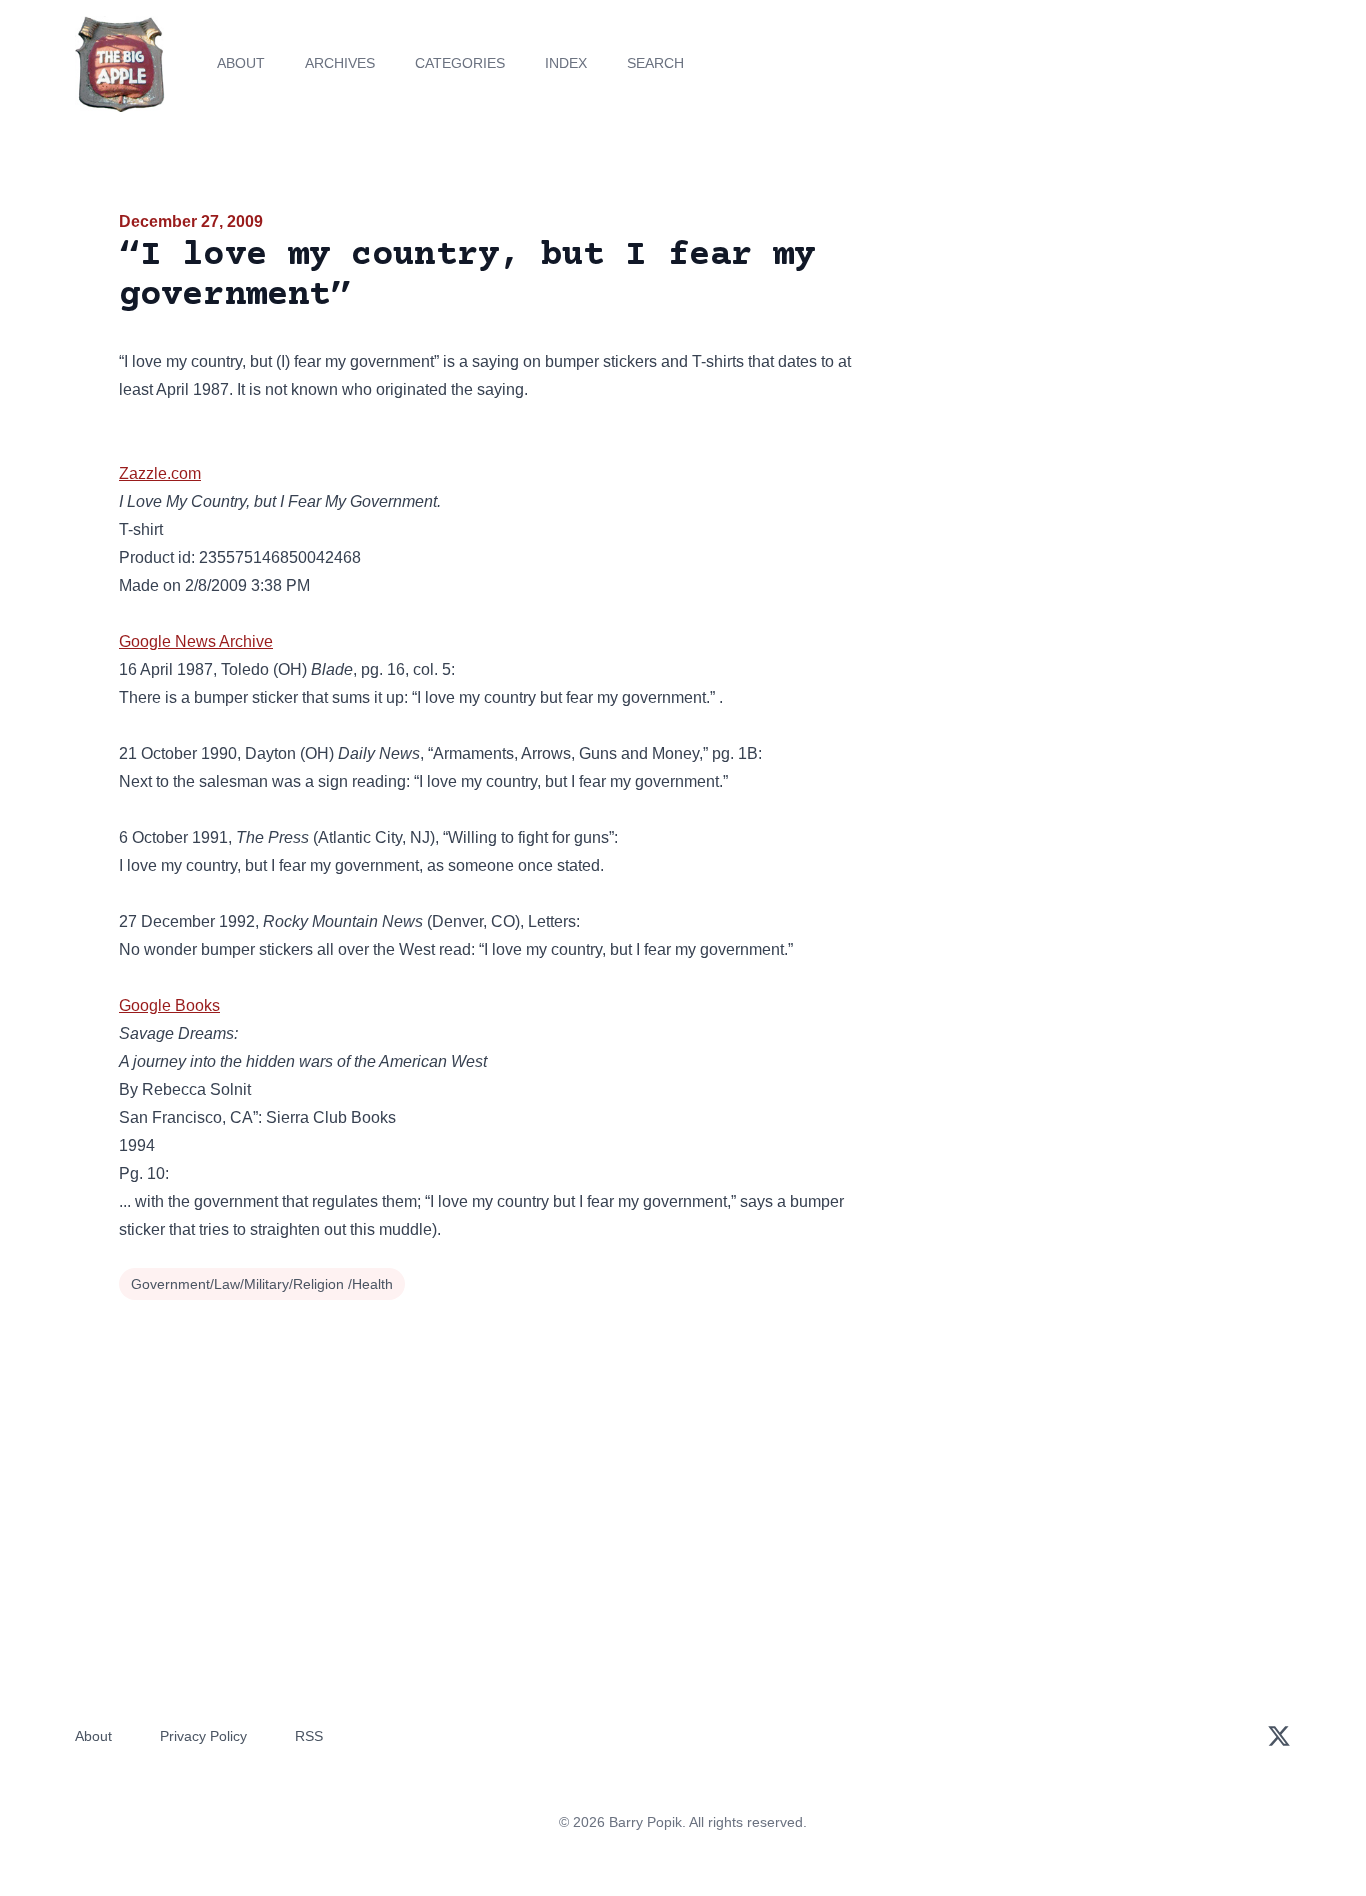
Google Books (169, 1005)
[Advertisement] (1067, 364)
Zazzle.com (160, 473)
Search (655, 63)
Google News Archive (196, 641)
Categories (460, 63)
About (241, 63)
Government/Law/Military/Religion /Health (262, 1284)
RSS (309, 1736)
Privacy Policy (203, 1736)
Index (566, 63)
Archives (340, 63)
